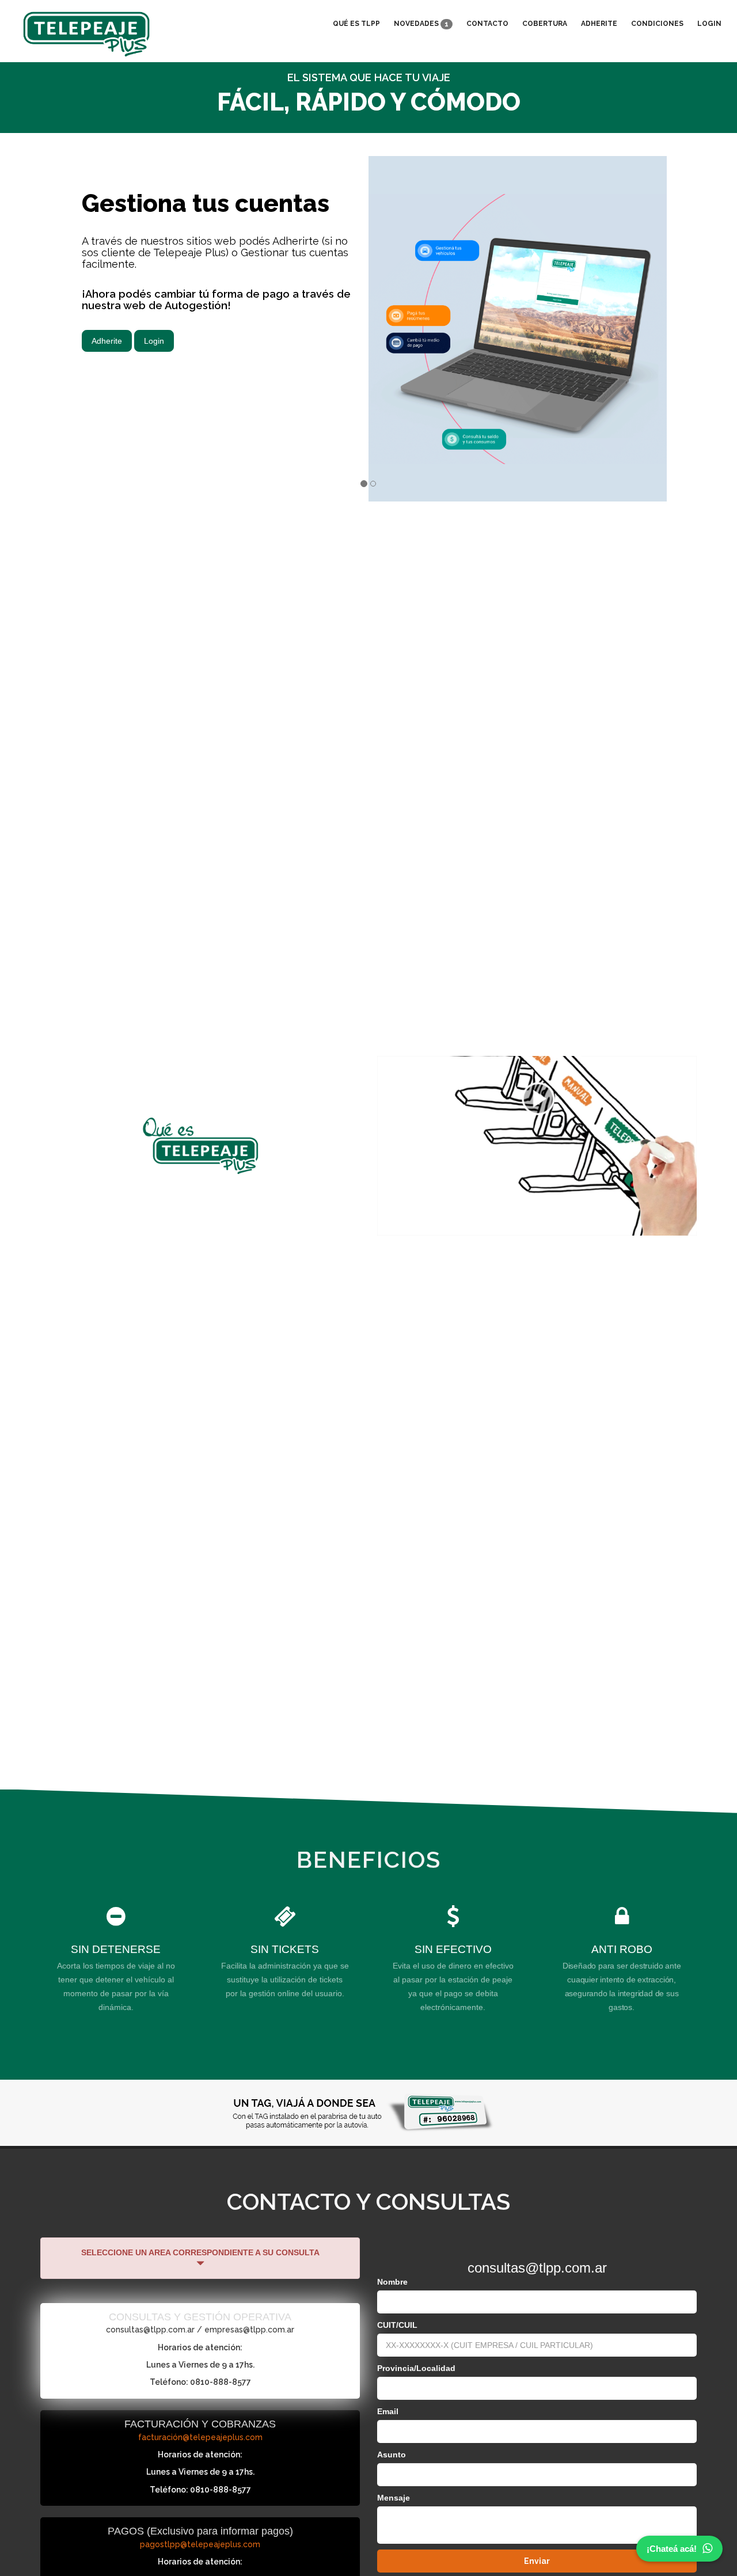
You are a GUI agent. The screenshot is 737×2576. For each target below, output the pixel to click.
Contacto (487, 24)
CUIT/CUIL (397, 2325)
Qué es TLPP (356, 24)
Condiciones (657, 24)
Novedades (421, 24)
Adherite (599, 24)
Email (388, 2411)
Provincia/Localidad (416, 2368)
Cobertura (545, 24)
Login (709, 24)
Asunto (392, 2455)
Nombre (392, 2282)
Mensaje (394, 2498)
